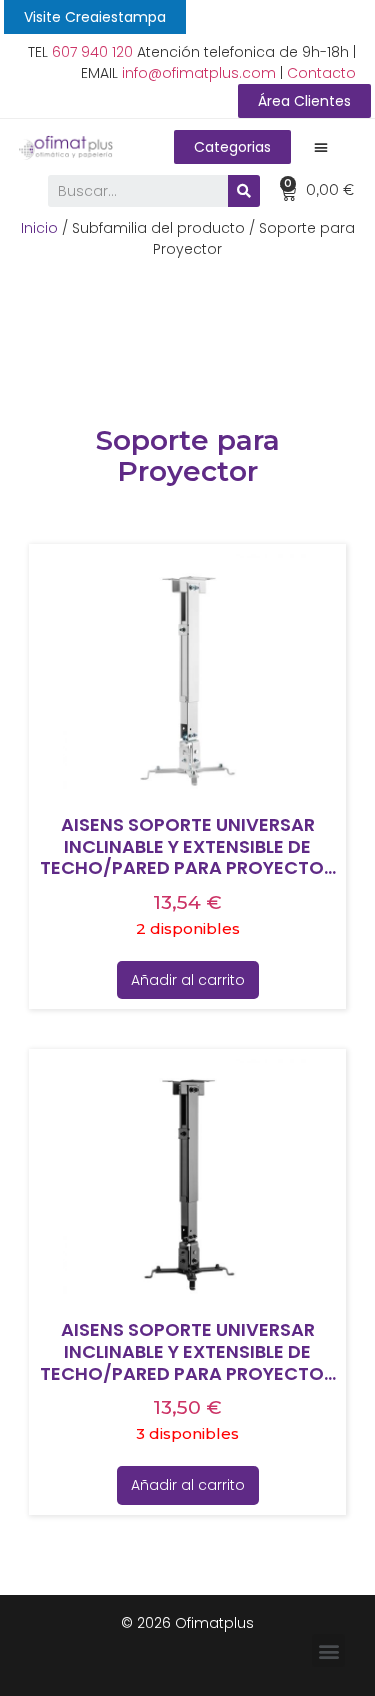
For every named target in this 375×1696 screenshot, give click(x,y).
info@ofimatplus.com (199, 73)
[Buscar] (244, 191)
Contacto (321, 73)
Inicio (39, 228)
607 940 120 (92, 52)
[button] (95, 17)
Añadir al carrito (188, 980)
